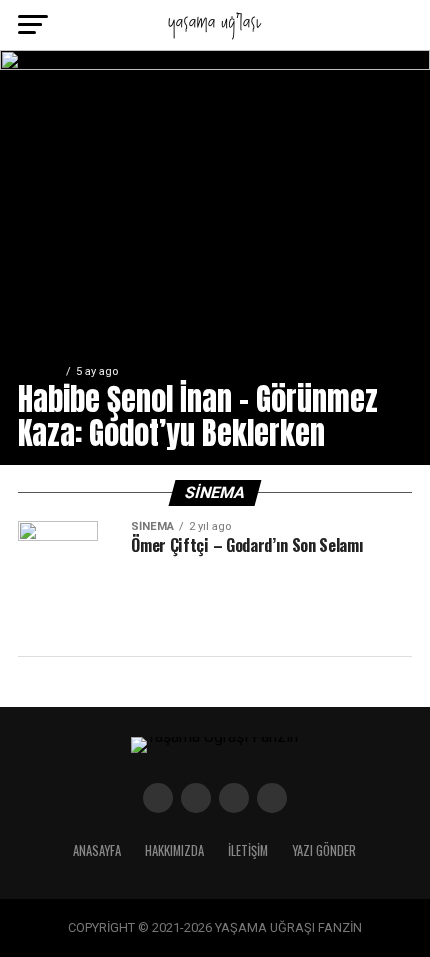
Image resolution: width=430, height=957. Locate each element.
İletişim (248, 850)
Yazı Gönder (324, 850)
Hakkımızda (174, 850)
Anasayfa (97, 850)
